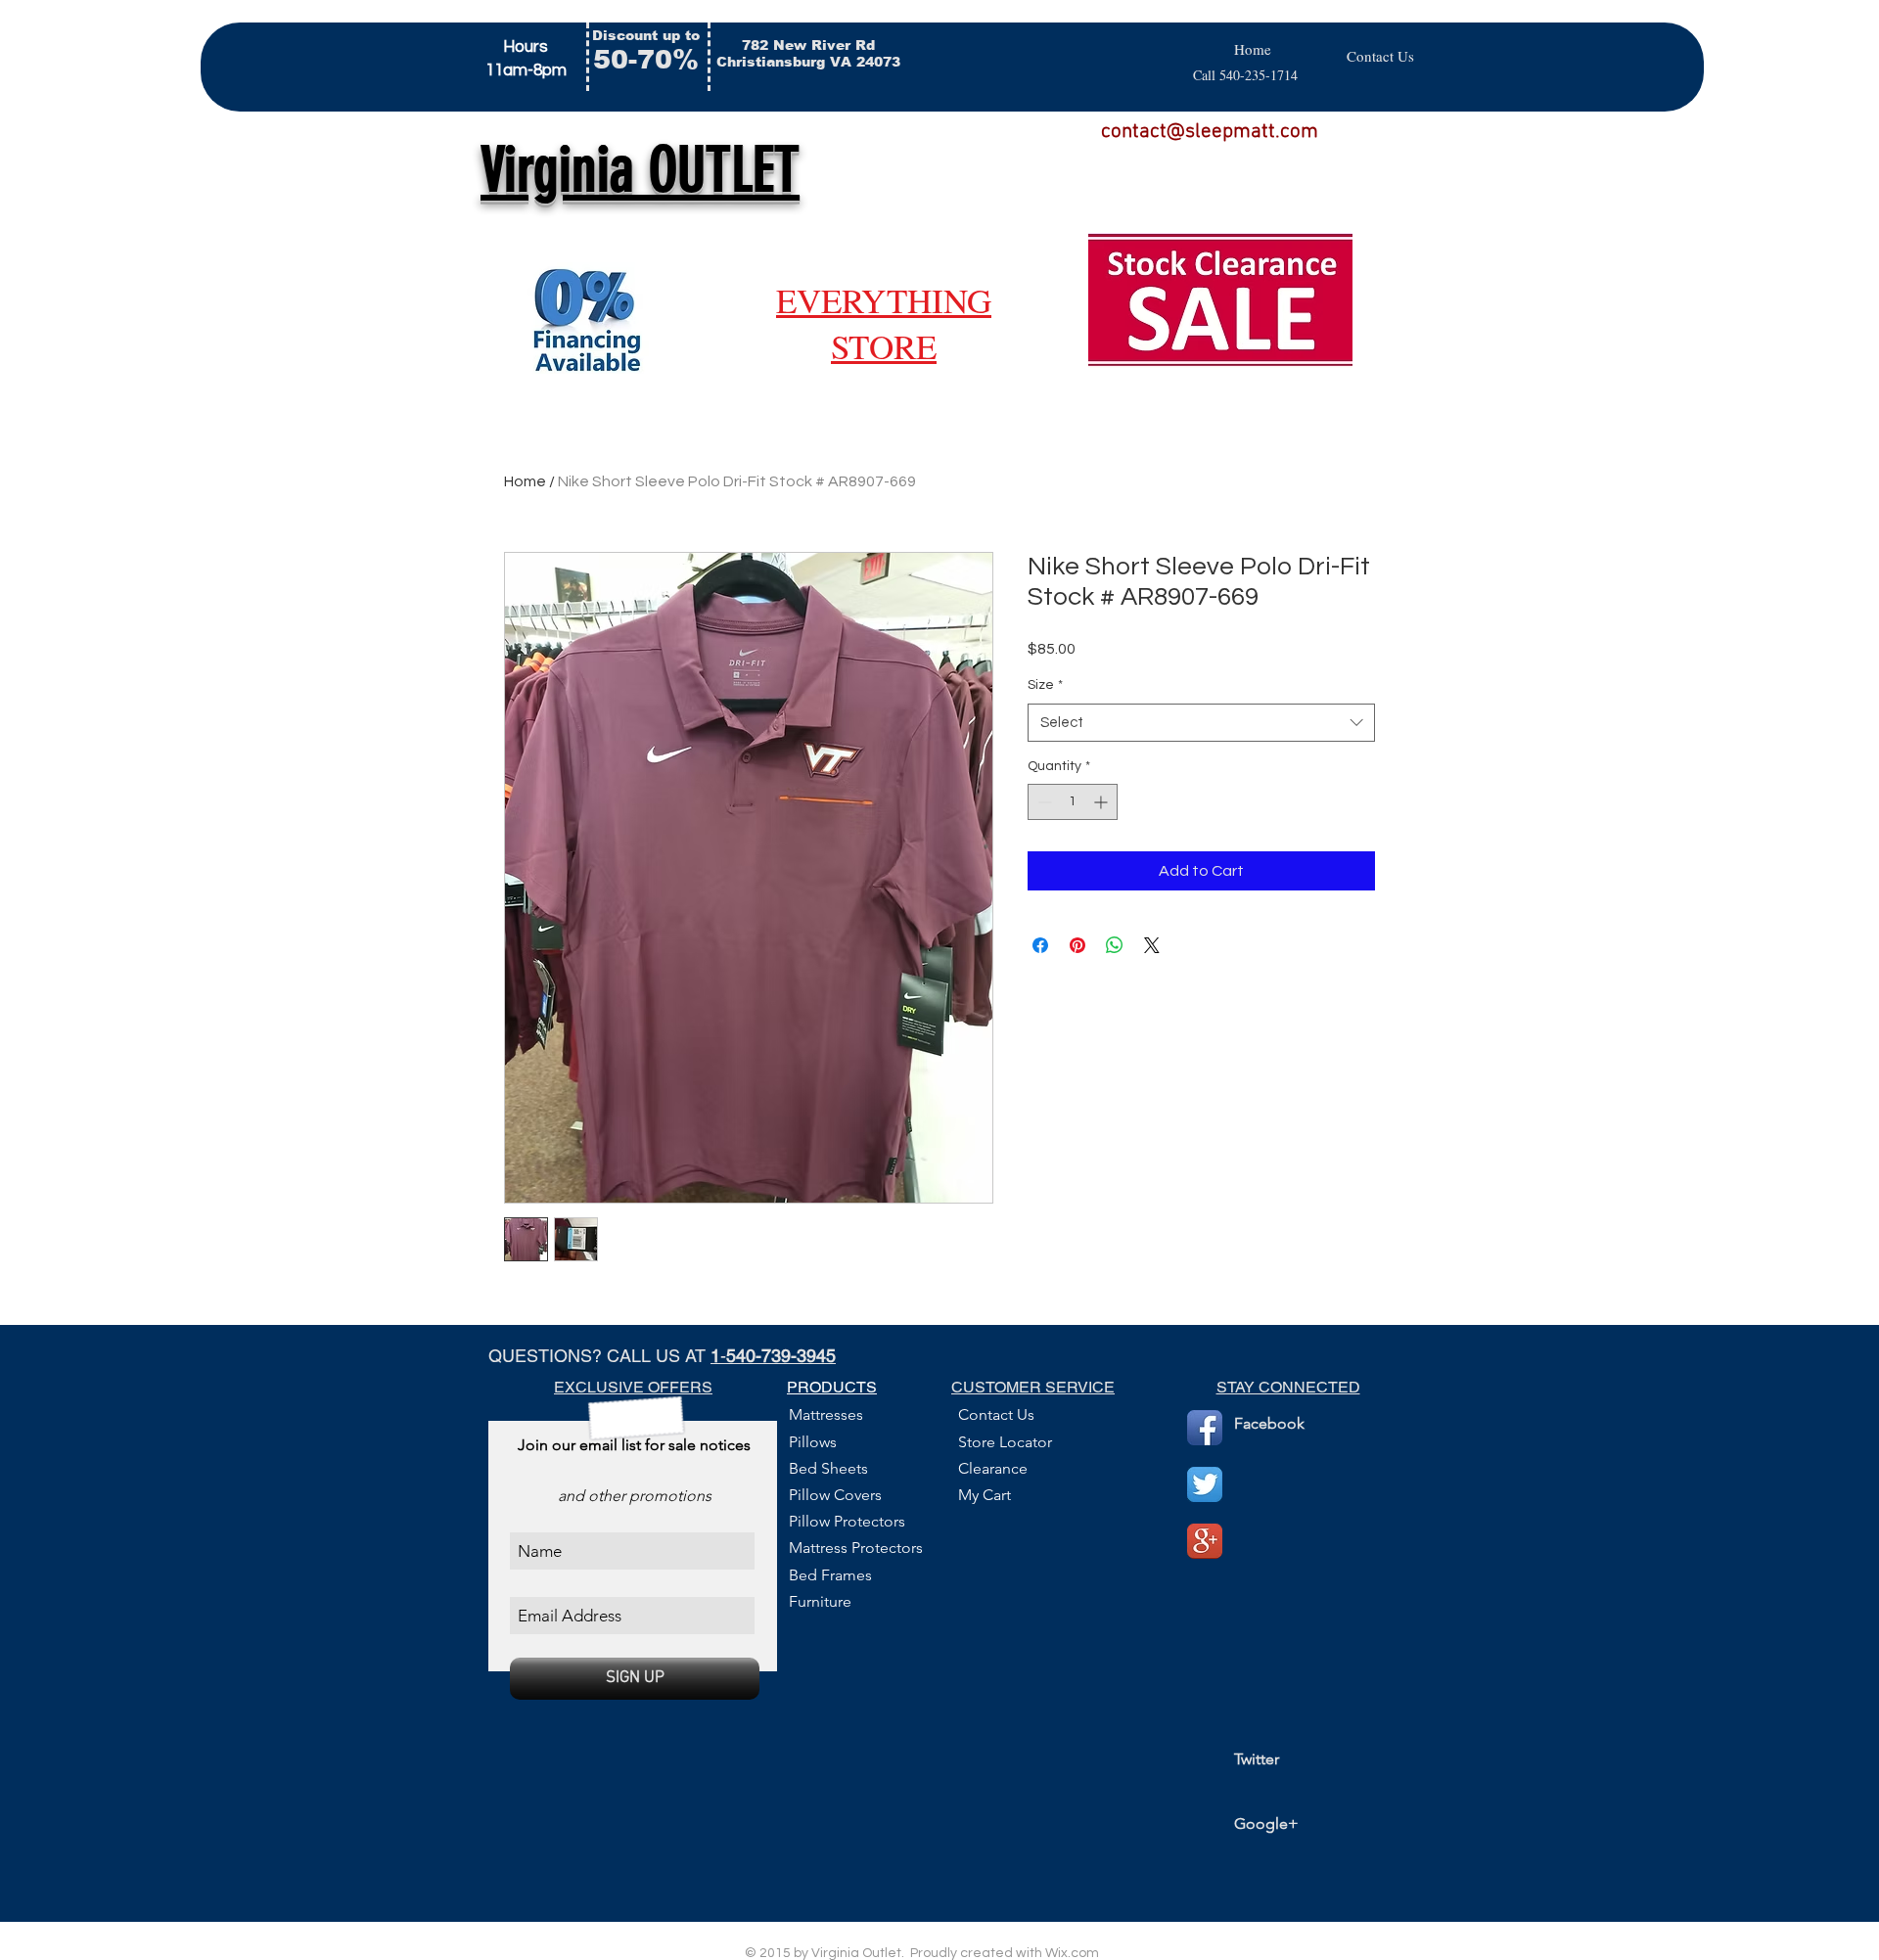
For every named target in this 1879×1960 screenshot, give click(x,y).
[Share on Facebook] (1040, 945)
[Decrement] (1043, 802)
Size (1045, 685)
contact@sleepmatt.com (1210, 132)
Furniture (820, 1601)
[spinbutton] (1073, 802)
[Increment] (1102, 802)
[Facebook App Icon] (1205, 1428)
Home (525, 481)
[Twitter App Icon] (1205, 1484)
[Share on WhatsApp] (1115, 945)
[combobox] (1201, 723)
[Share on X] (1152, 945)
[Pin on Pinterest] (1077, 945)
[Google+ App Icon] (1205, 1541)
